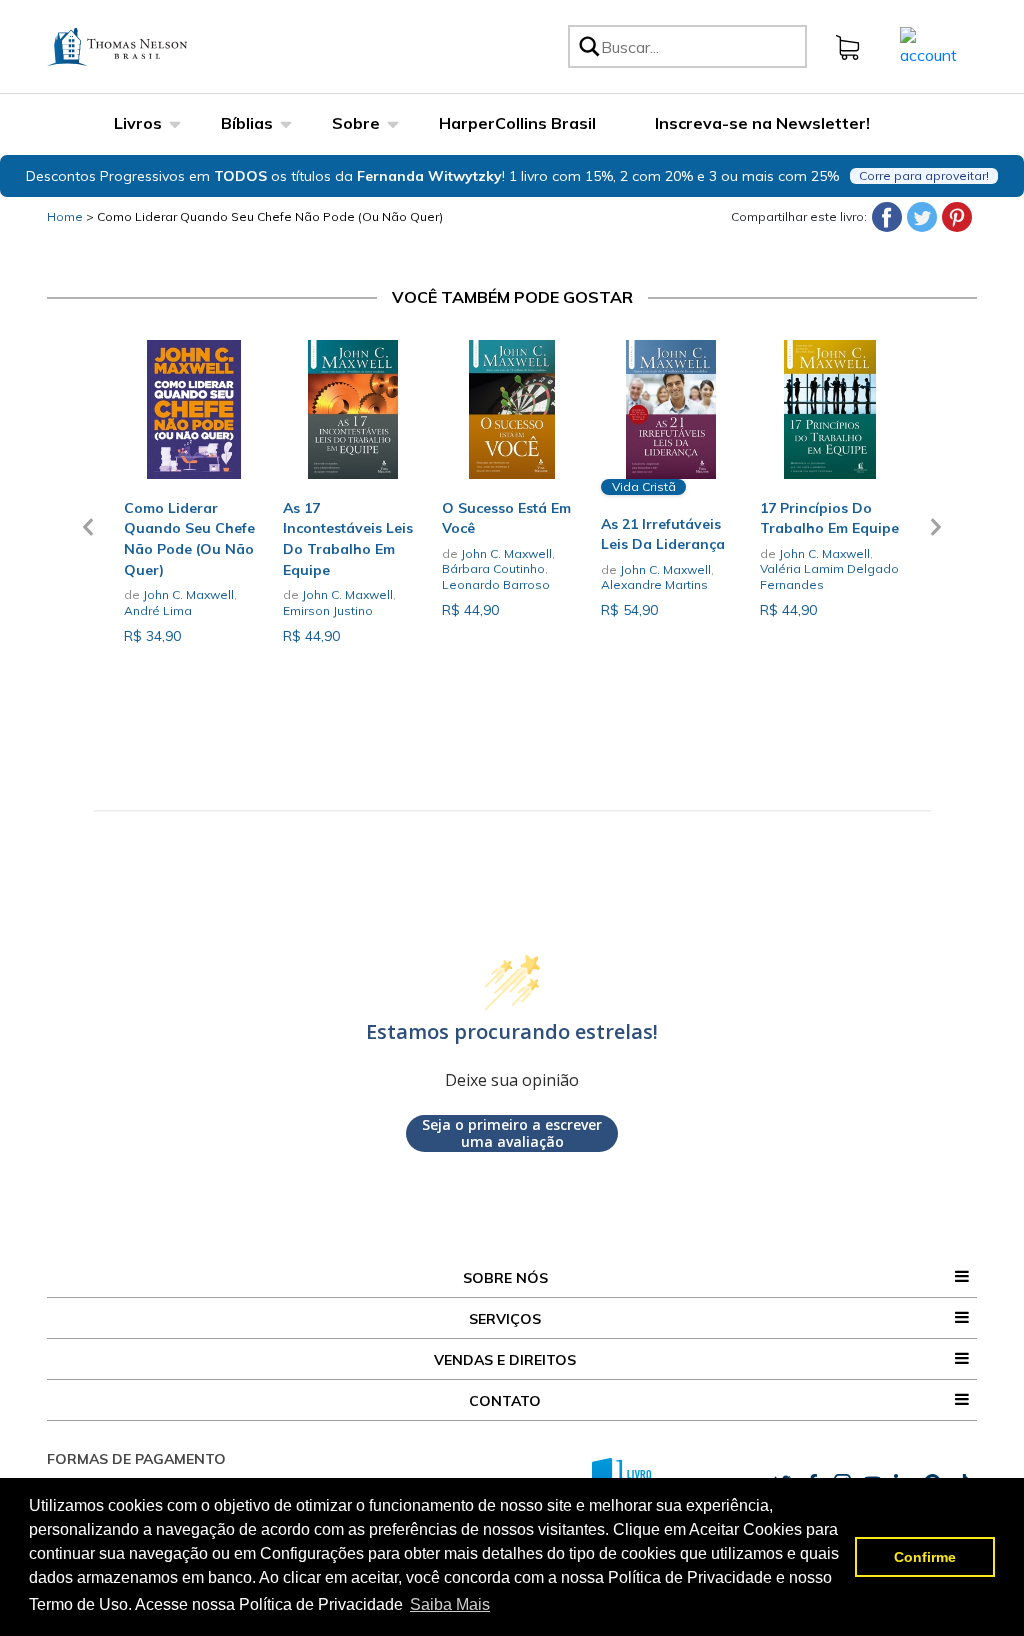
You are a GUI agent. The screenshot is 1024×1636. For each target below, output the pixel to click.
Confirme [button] (925, 1557)
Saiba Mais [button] (450, 1604)
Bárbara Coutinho (493, 568)
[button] (88, 539)
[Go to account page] (928, 45)
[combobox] (700, 46)
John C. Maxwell (188, 594)
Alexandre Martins (654, 584)
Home (65, 216)
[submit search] (588, 46)
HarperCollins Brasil (517, 123)
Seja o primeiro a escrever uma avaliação (512, 1133)
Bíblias (247, 123)
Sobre (356, 123)
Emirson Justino (328, 610)
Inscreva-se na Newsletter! (762, 123)
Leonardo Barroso (496, 584)
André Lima (158, 610)
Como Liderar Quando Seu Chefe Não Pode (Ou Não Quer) (270, 216)
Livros (138, 123)
